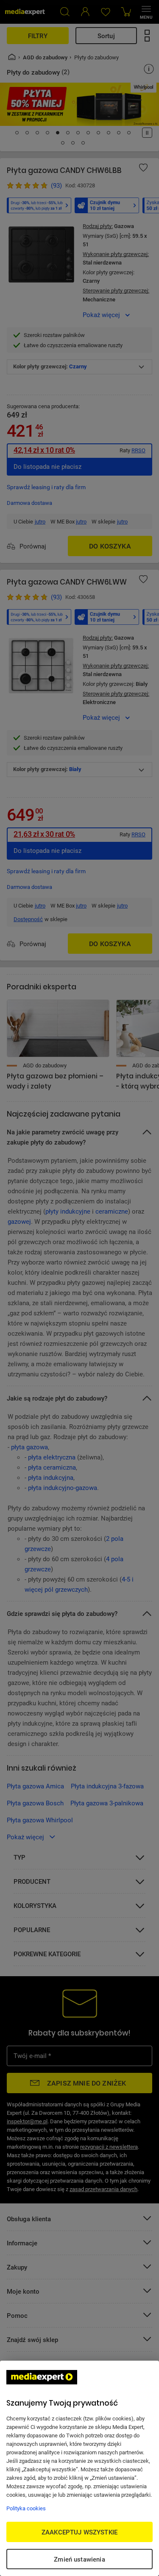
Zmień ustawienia (79, 2559)
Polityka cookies (26, 2508)
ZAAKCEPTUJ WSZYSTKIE (79, 2532)
